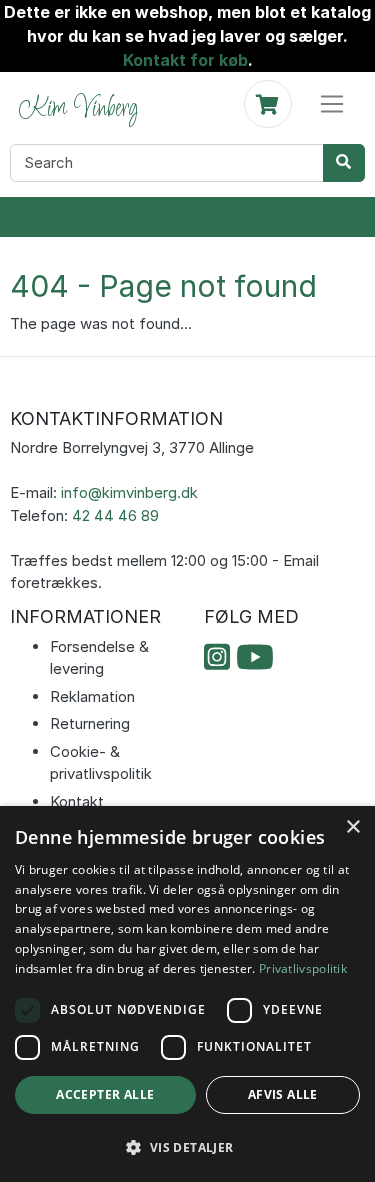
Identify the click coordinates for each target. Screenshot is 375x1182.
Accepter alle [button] (105, 1094)
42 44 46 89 (115, 515)
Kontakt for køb (185, 60)
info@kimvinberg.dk (129, 492)
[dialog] (187, 994)
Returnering (90, 723)
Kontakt (77, 801)
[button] (187, 1147)
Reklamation (92, 696)
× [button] (352, 827)
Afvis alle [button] (283, 1094)
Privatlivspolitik (303, 968)
